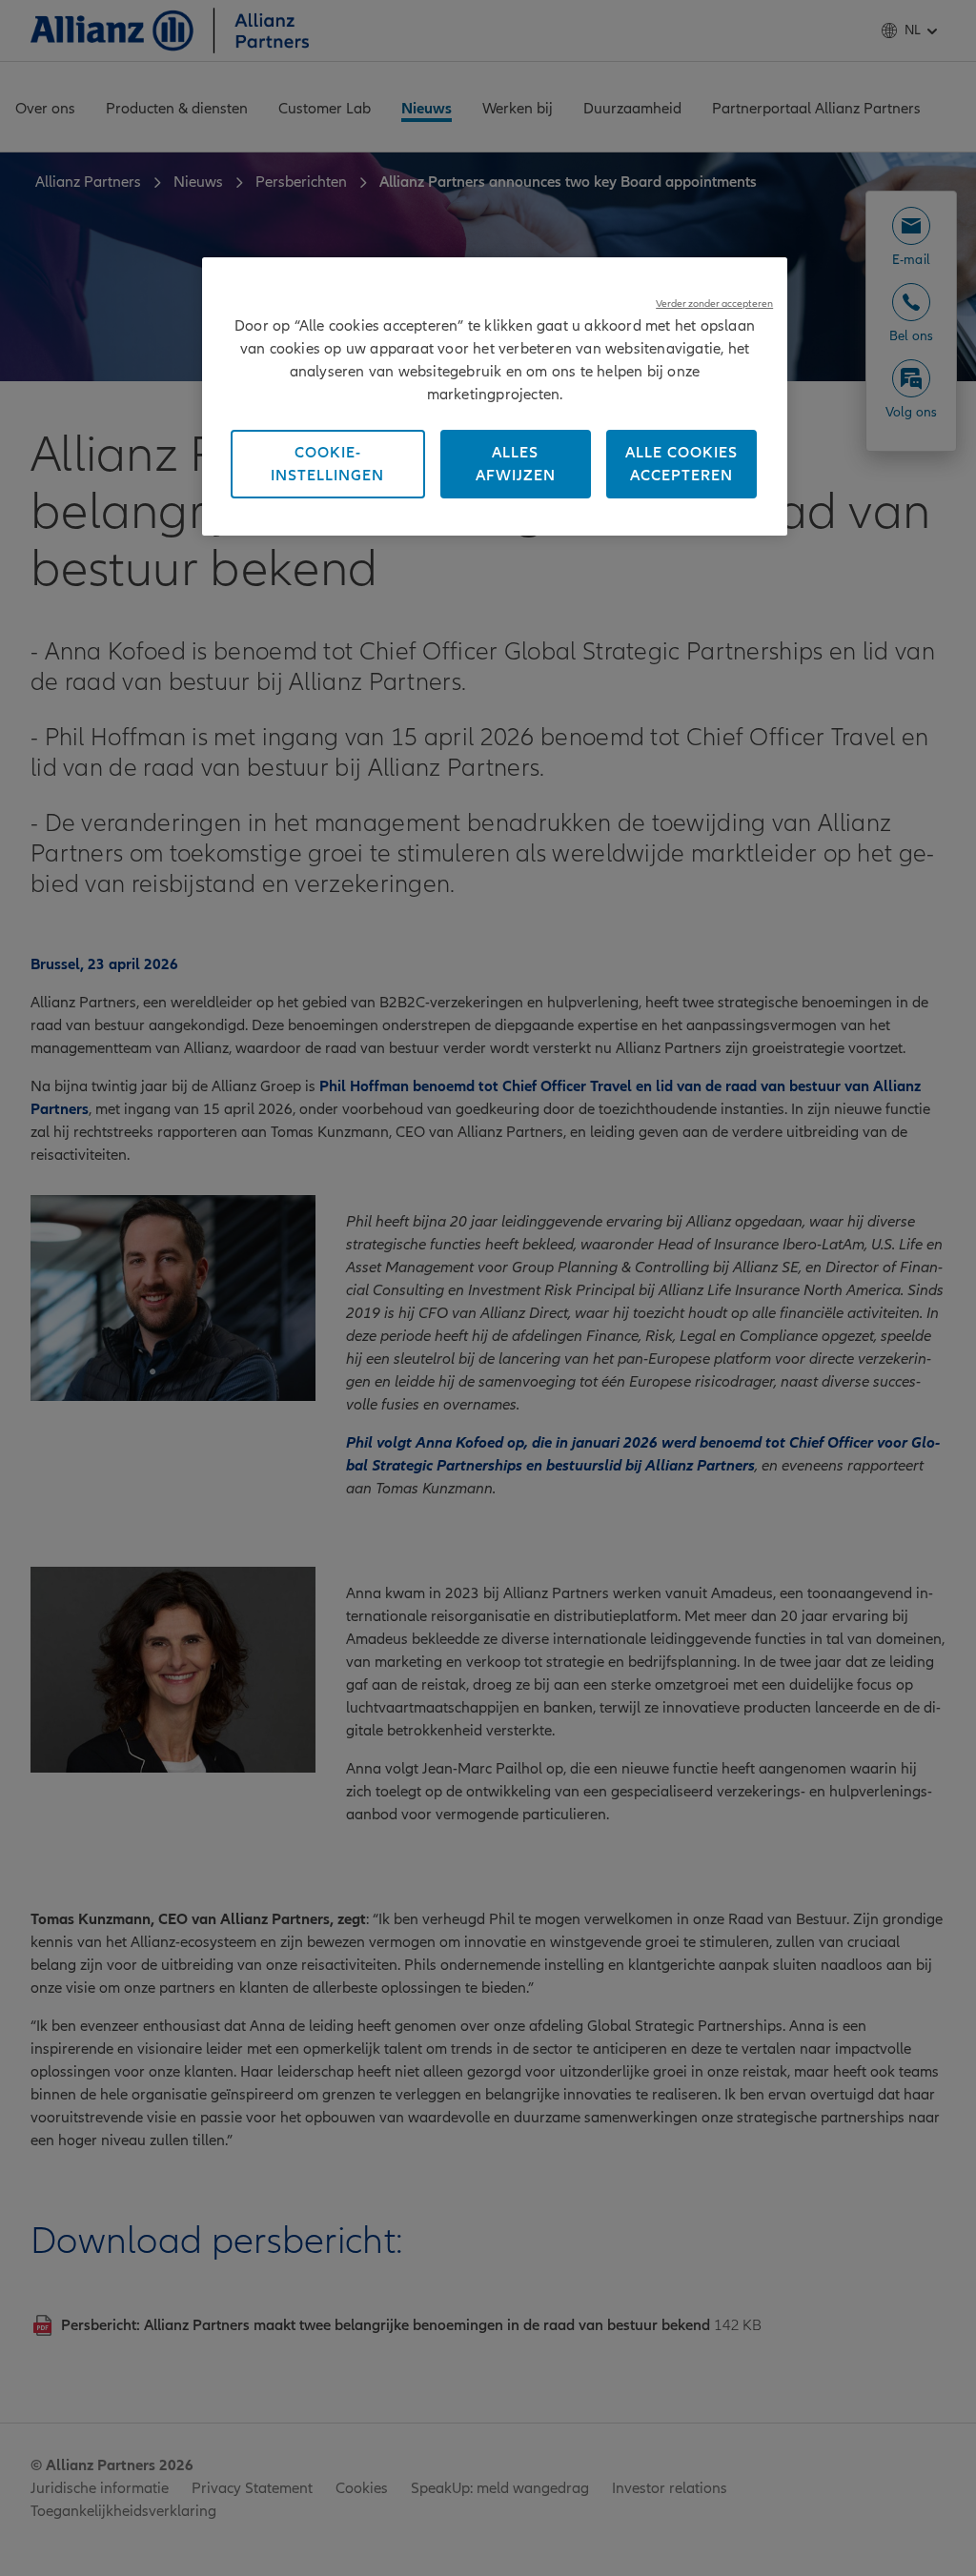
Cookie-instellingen (327, 464)
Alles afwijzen (516, 464)
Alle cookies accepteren (681, 464)
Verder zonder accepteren (714, 304)
